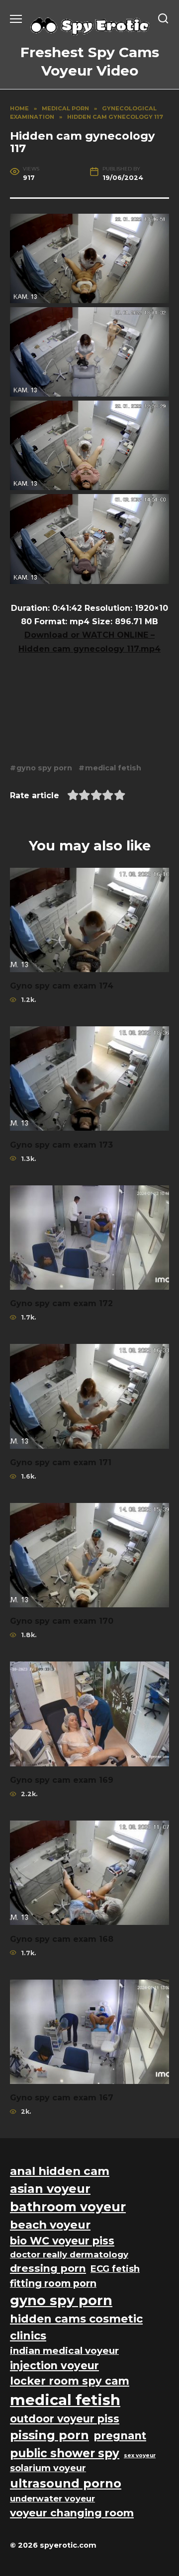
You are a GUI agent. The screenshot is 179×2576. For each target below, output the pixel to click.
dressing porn (48, 2268)
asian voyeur (50, 2189)
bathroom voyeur (68, 2207)
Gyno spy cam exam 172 (61, 1303)
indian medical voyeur (64, 2351)
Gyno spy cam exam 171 (61, 1462)
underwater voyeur (52, 2498)
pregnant (120, 2436)
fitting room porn (53, 2283)
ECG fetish (115, 2269)
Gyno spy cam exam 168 (62, 1939)
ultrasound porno (66, 2483)
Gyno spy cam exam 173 (61, 1144)
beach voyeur (50, 2225)
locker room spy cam (70, 2381)
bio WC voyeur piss (62, 2241)
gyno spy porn (44, 768)
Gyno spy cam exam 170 (62, 1621)
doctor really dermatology (69, 2254)
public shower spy (65, 2453)
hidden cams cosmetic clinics (76, 2327)
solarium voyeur (48, 2468)
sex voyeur (140, 2455)
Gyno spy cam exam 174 (62, 986)
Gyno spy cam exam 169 (62, 1780)
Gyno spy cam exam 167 (62, 2098)
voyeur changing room (72, 2513)
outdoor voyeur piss (65, 2419)
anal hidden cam (60, 2171)
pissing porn (49, 2435)
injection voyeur (54, 2366)
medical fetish (113, 768)
